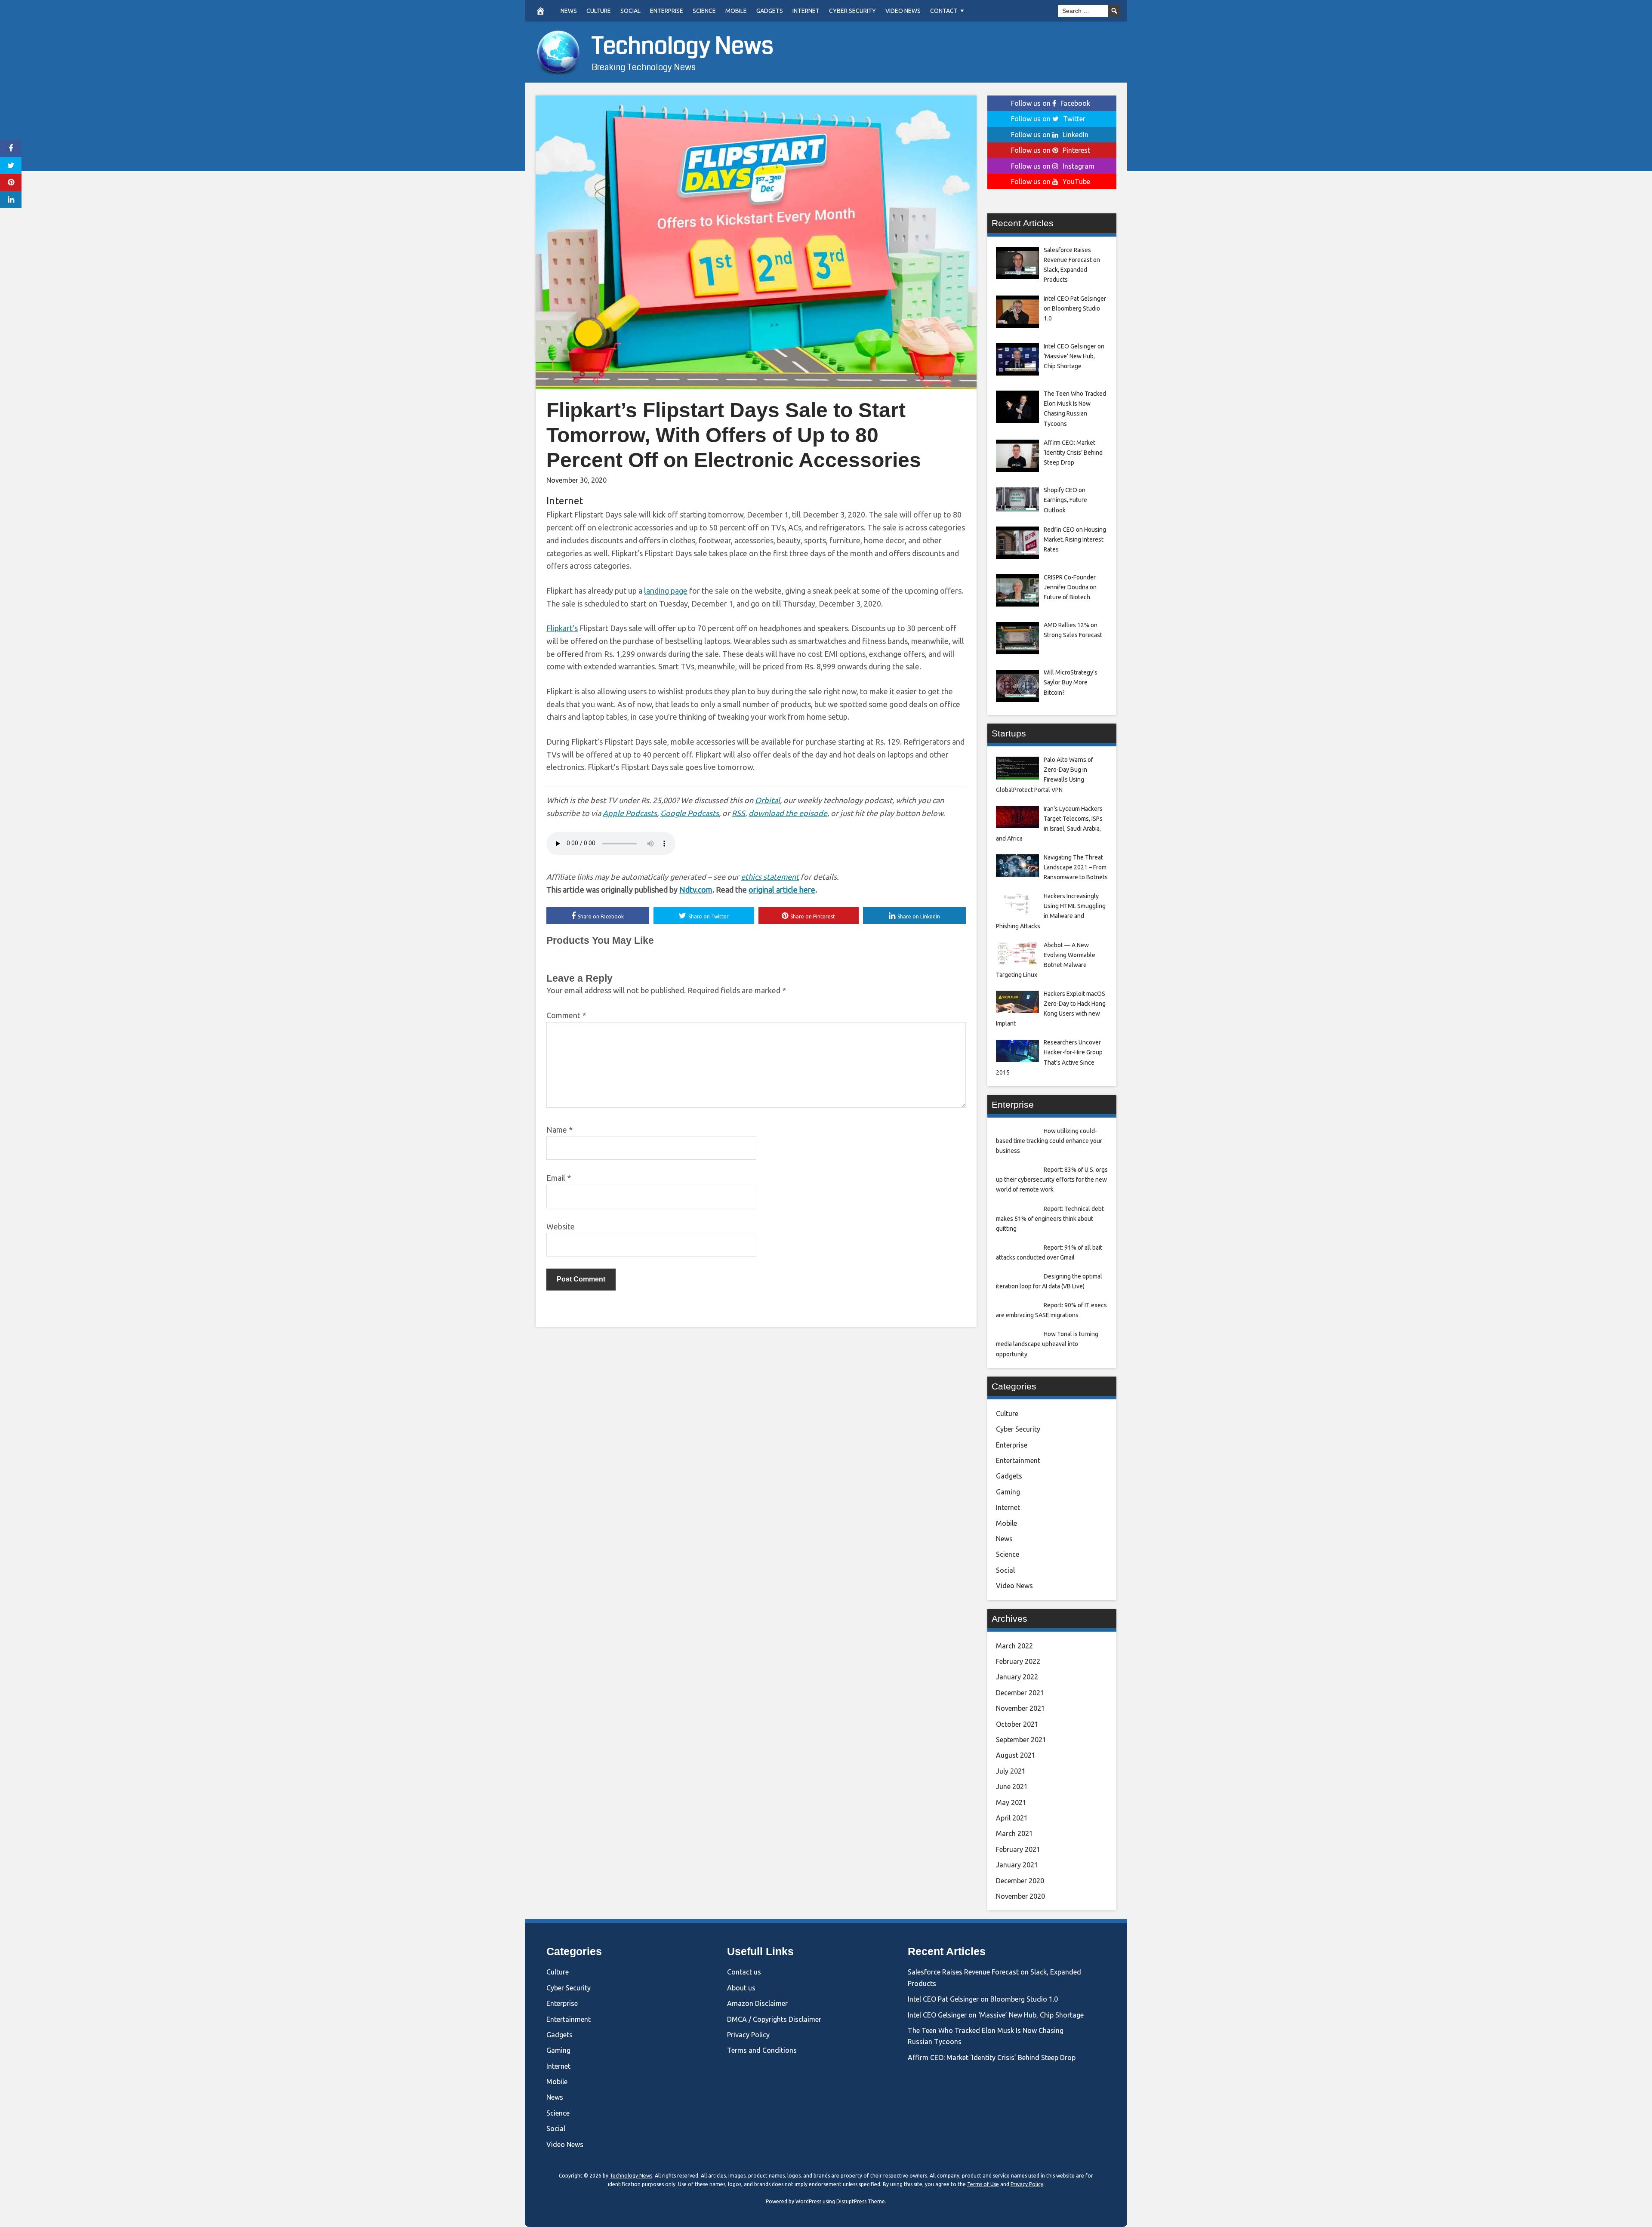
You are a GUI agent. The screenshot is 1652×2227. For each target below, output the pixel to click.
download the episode (788, 813)
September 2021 (1021, 1740)
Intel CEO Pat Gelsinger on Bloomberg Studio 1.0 (983, 1999)
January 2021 (1017, 1865)
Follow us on (1051, 103)
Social (630, 11)
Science (704, 11)
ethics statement (770, 877)
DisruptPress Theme (861, 2201)
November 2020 (1020, 1896)
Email (559, 1178)
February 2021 (1018, 1849)
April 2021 (1012, 1818)
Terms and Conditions (762, 2050)
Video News (903, 11)
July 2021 (1011, 1771)
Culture (599, 11)
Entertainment (1018, 1460)
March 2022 (1014, 1646)
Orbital (767, 800)
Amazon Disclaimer (757, 2003)
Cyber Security (852, 11)
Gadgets (770, 11)
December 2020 (1020, 1881)
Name (559, 1130)
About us (741, 1988)
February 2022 (1018, 1661)
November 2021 (1020, 1708)
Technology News (683, 46)
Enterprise (667, 11)
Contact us (744, 1972)
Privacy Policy (748, 2035)
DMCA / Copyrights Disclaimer (774, 2019)
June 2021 (1012, 1787)
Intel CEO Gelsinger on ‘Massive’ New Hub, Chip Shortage (996, 2015)
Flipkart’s (562, 628)
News (569, 11)
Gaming (1008, 1492)
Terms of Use (983, 2184)
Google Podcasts (690, 813)
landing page (666, 591)
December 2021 (1020, 1693)
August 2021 (1016, 1755)
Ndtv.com (696, 890)
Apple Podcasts (630, 813)
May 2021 (1011, 1802)
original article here (782, 890)
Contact (944, 11)
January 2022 (1017, 1677)
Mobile (736, 11)
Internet (806, 11)
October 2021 (1017, 1724)
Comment (566, 1015)
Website (561, 1226)
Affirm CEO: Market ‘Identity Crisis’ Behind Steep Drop (992, 2058)
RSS (738, 813)
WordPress (808, 2201)
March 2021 (1014, 1833)
